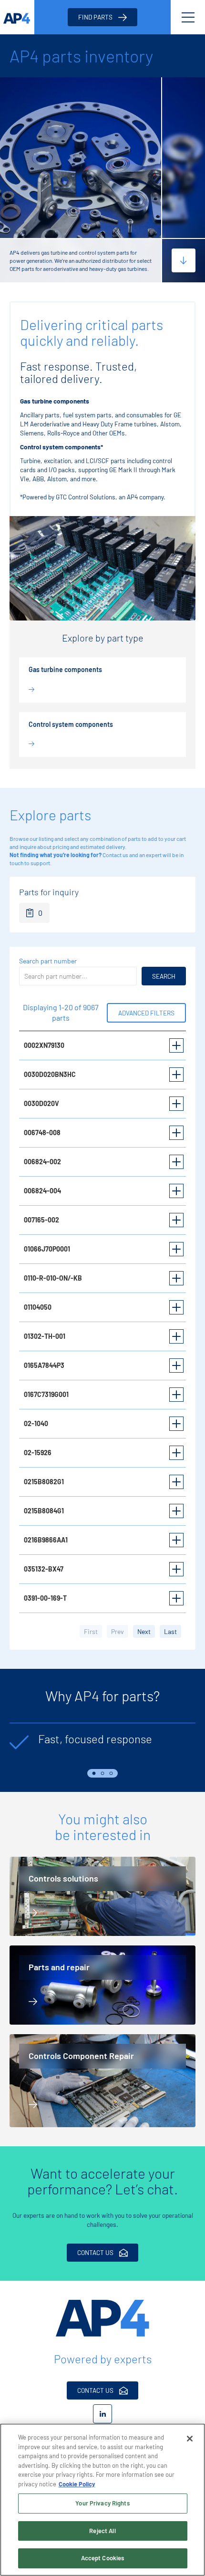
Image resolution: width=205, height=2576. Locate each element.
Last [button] (170, 1631)
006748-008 (42, 1133)
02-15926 (38, 1453)
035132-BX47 (44, 1569)
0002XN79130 (44, 1045)
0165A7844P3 (44, 1365)
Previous (19, 1773)
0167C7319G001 (46, 1394)
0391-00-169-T (45, 1598)
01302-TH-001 (45, 1336)
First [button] (91, 1631)
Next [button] (144, 1631)
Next (186, 1773)
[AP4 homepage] (17, 17)
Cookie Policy (77, 2484)
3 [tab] (111, 1773)
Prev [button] (118, 1631)
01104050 (38, 1307)
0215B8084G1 (44, 1511)
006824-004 (42, 1191)
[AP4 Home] (102, 2318)
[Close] (190, 2439)
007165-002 (41, 1220)
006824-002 (42, 1162)
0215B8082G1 (44, 1482)
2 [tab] (102, 1773)
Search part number (48, 961)
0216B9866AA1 (46, 1540)
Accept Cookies (103, 2558)
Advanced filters (146, 1013)
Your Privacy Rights (102, 2503)
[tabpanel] (102, 1744)
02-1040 (36, 1423)
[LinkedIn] (102, 2414)
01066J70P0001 (47, 1249)
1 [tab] (94, 1773)
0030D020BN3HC (50, 1074)
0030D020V (41, 1103)
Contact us (115, 855)
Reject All (102, 2531)
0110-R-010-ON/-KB (53, 1278)
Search (164, 976)
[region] (102, 2500)
